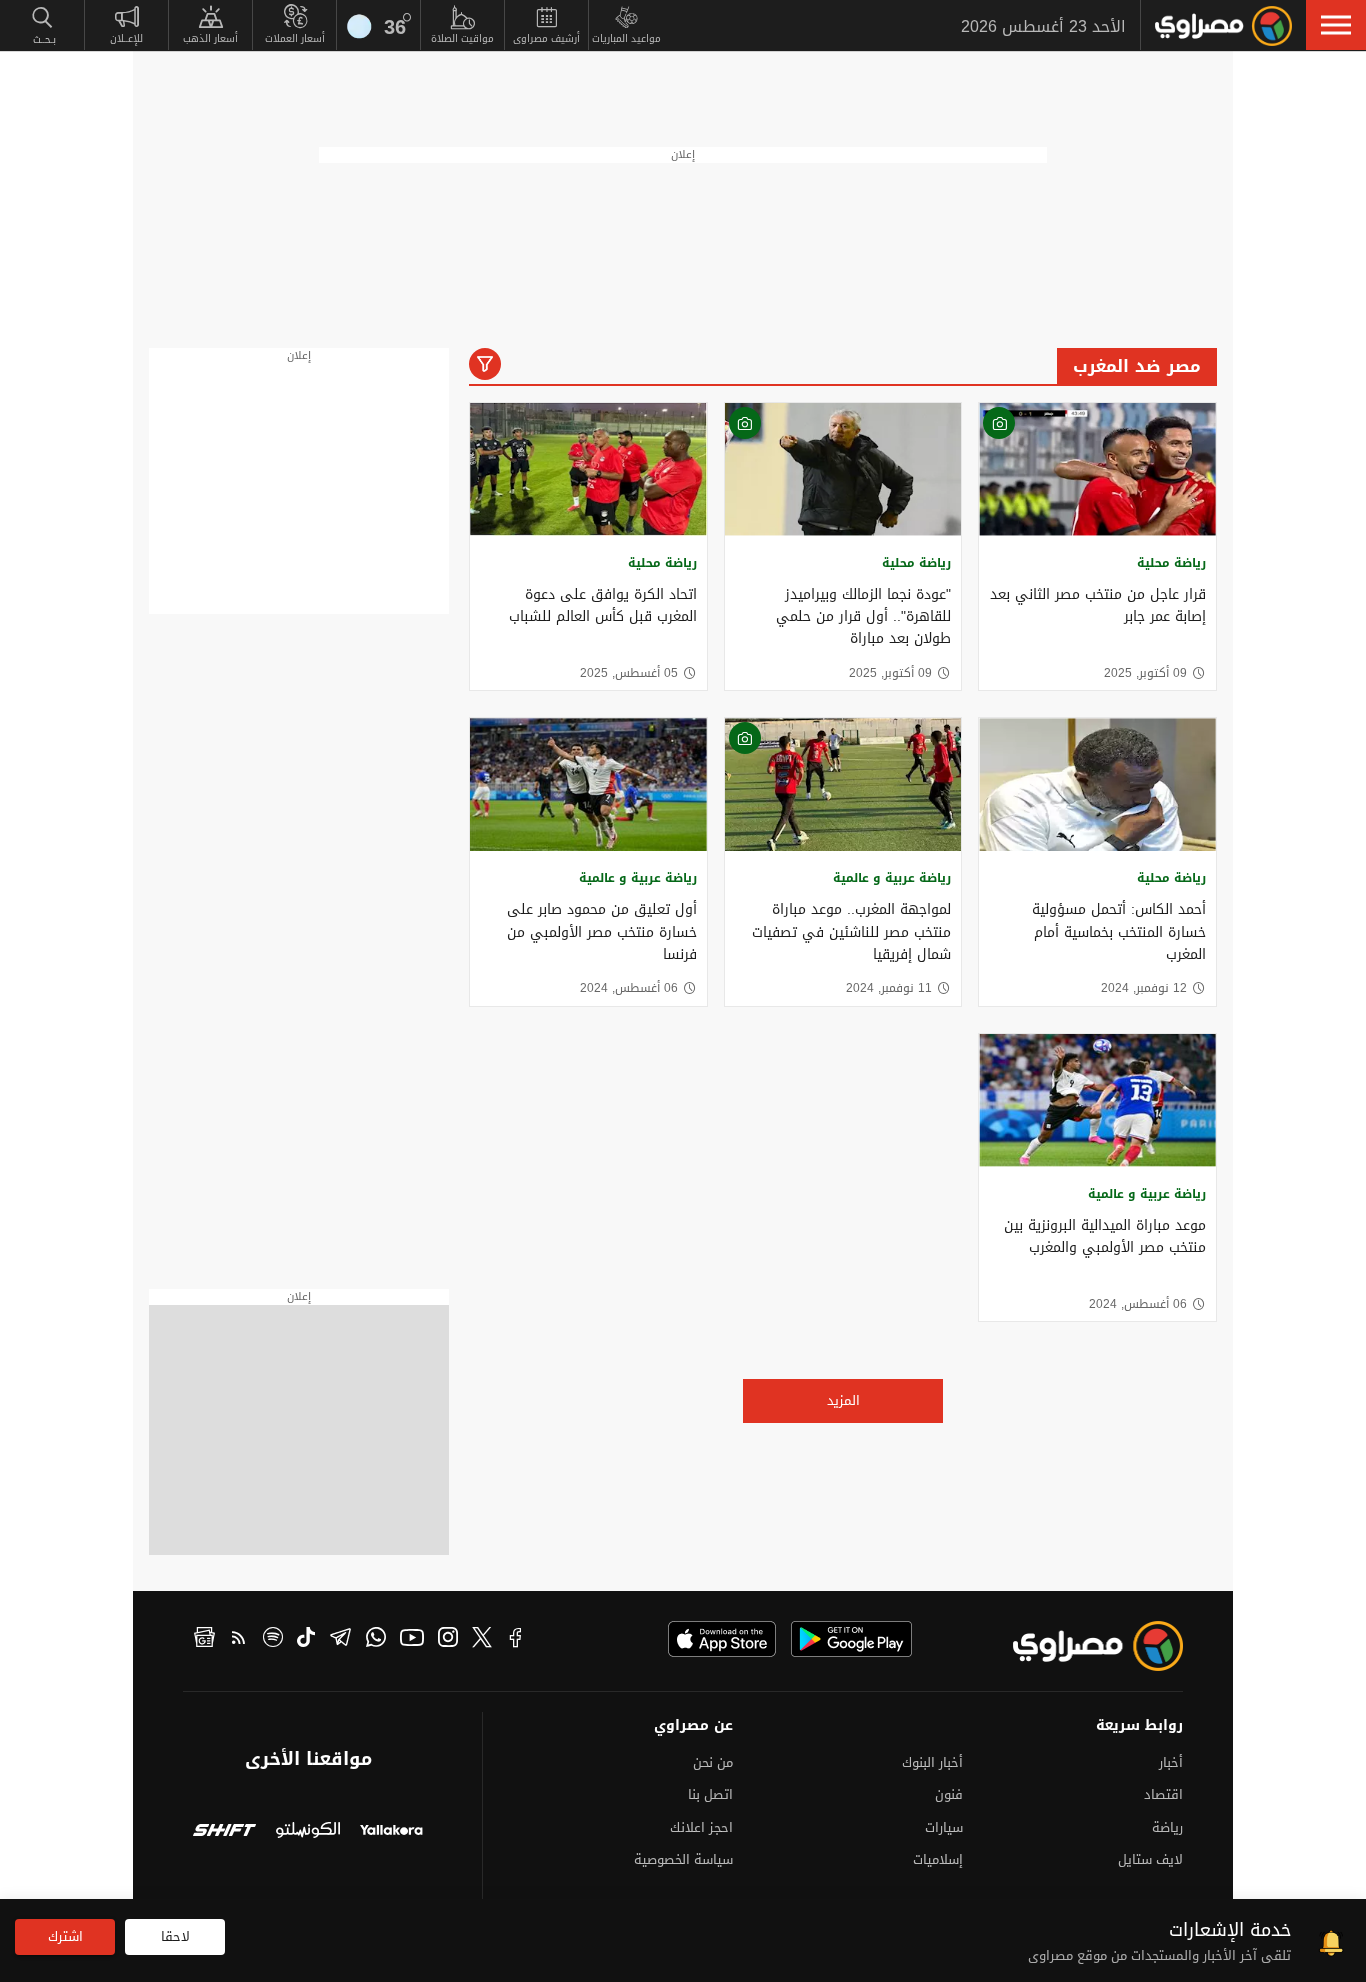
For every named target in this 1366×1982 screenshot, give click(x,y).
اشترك (65, 1936)
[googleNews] (204, 1640)
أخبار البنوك (932, 1762)
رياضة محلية (1171, 563)
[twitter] (482, 1640)
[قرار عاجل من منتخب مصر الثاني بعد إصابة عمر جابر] (1097, 469)
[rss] (239, 1640)
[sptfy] (273, 1640)
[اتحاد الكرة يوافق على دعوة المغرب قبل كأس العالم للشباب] (588, 469)
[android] (851, 1639)
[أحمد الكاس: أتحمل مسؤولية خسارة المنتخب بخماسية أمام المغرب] (1097, 784)
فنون (949, 1794)
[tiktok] (306, 1640)
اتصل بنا (710, 1794)
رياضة (1167, 1827)
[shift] (224, 1832)
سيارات (944, 1827)
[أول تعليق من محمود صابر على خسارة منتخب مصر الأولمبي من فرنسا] (588, 784)
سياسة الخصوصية (683, 1859)
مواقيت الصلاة (462, 38)
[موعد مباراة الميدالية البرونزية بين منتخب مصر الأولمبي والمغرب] (1097, 1100)
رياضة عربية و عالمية (892, 878)
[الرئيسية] (1223, 26)
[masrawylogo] (1080, 1646)
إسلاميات (938, 1859)
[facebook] (516, 1640)
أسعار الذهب (210, 38)
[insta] (448, 1640)
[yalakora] (391, 1832)
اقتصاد (1163, 1794)
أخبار (1171, 1762)
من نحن (713, 1762)
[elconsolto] (307, 1832)
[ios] (722, 1639)
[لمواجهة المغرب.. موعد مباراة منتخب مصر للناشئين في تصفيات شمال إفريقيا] (843, 784)
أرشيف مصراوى (546, 38)
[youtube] (412, 1640)
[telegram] (340, 1640)
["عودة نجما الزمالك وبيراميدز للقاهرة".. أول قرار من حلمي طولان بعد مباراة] (843, 469)
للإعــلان (126, 38)
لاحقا (175, 1936)
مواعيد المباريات (626, 38)
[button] (1336, 25)
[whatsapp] (376, 1640)
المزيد (843, 1400)
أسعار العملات (295, 38)
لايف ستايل (1150, 1859)
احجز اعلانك (701, 1827)
